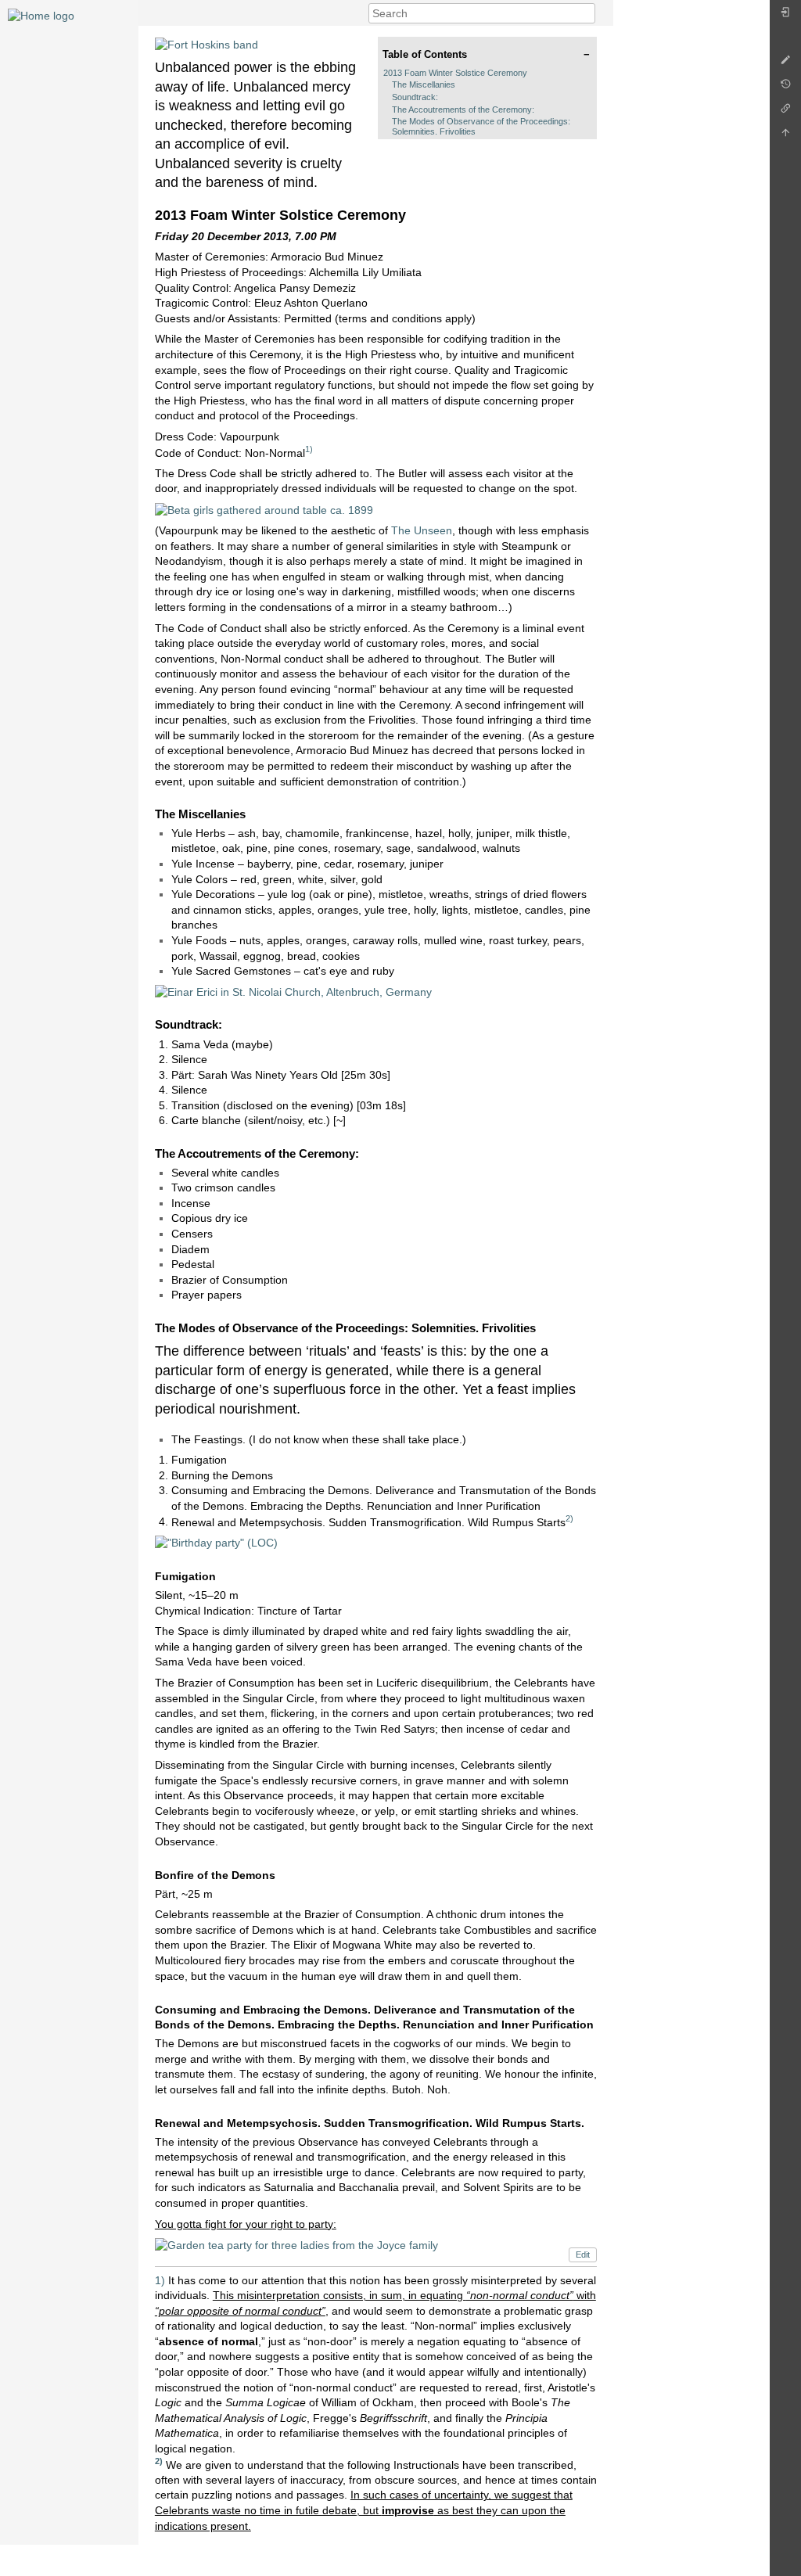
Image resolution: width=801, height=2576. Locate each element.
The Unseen (422, 530)
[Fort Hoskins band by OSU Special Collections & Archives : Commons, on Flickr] (207, 44)
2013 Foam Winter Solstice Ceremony (455, 73)
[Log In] (785, 16)
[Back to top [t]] (785, 137)
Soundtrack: (415, 97)
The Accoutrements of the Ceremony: (463, 110)
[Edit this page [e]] (785, 64)
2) (569, 1518)
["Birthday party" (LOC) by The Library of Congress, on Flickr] (216, 1543)
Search (587, 13)
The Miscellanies (424, 84)
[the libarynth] (41, 15)
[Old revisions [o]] (785, 88)
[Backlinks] (785, 112)
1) (309, 449)
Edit (583, 2254)
